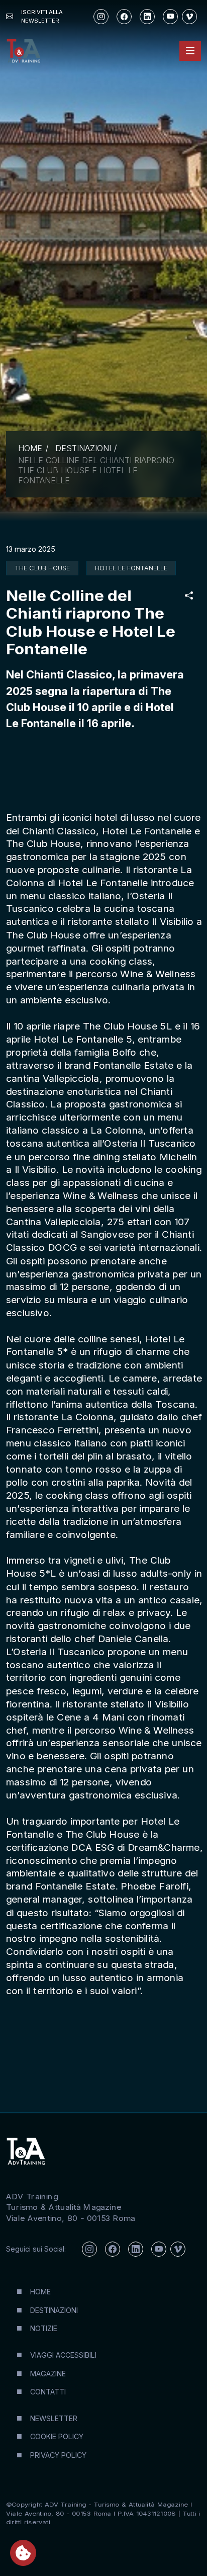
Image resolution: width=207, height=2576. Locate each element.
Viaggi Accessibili (63, 2355)
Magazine (48, 2374)
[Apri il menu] (190, 51)
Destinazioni (83, 448)
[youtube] (170, 17)
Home (30, 448)
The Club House (42, 568)
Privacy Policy (58, 2455)
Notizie (44, 2328)
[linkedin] (147, 17)
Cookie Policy (57, 2436)
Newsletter (54, 2418)
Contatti (48, 2392)
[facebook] (124, 17)
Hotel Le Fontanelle (131, 568)
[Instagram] (101, 17)
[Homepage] (23, 51)
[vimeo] (189, 17)
